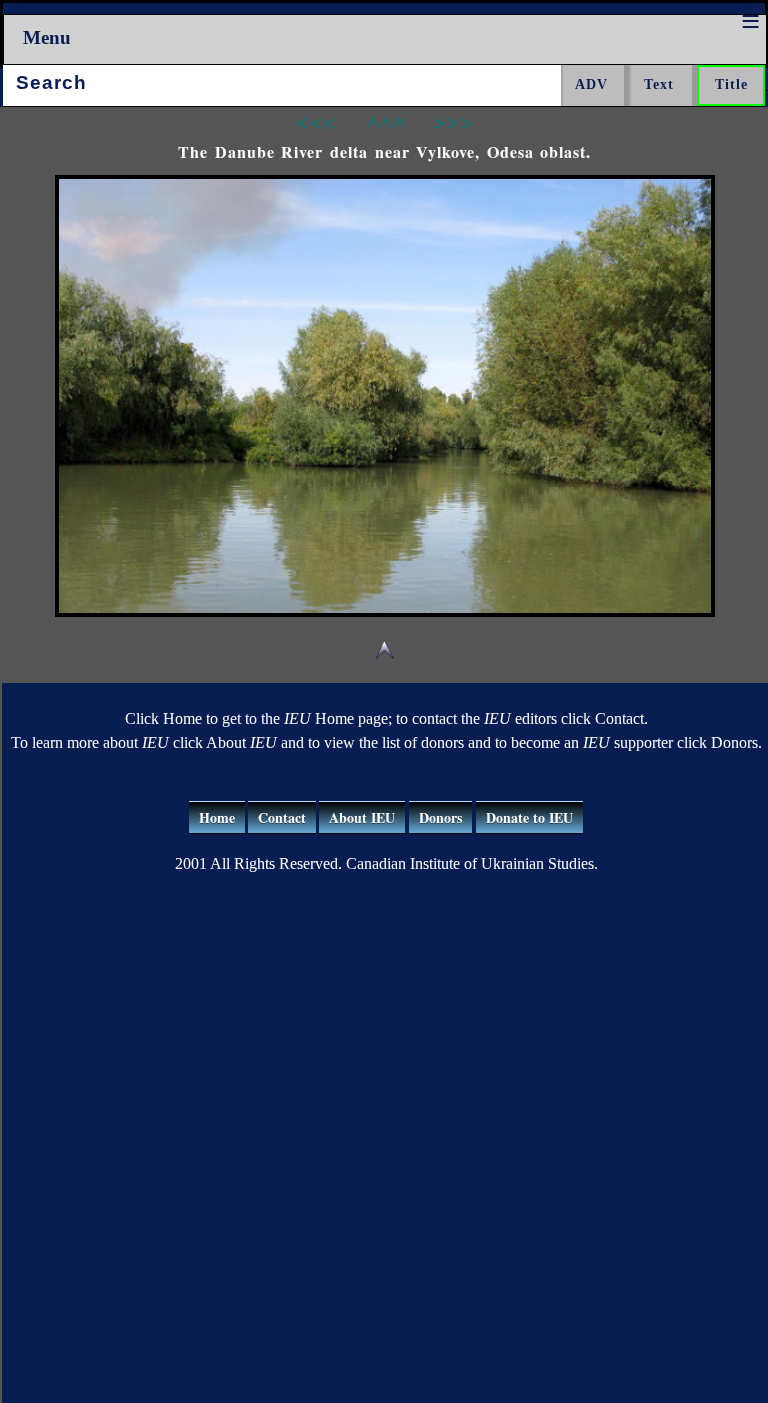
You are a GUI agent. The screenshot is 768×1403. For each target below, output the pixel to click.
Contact (282, 817)
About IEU (362, 817)
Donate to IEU (529, 817)
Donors (440, 817)
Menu (47, 37)
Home (217, 817)
